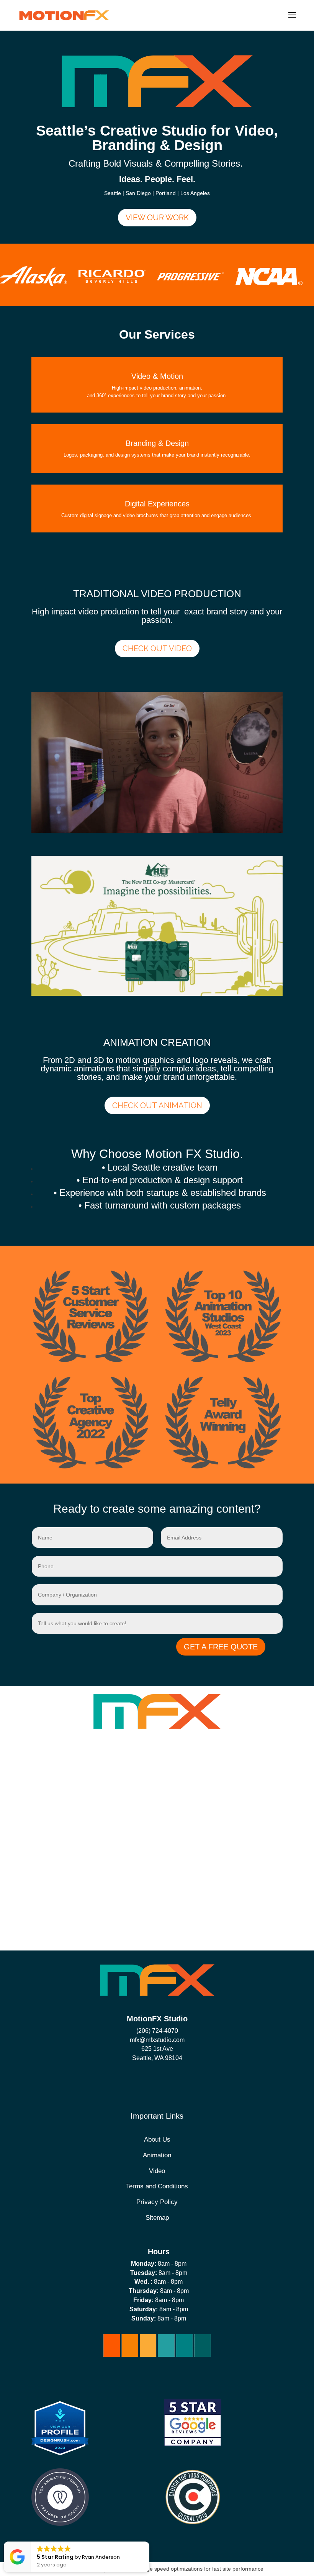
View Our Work (157, 218)
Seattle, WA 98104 (157, 2058)
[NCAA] (269, 283)
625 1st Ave (157, 2049)
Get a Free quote (221, 1647)
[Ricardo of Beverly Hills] (112, 281)
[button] (149, 2542)
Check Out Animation (157, 1105)
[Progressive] (191, 278)
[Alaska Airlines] (34, 284)
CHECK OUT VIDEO (157, 649)
